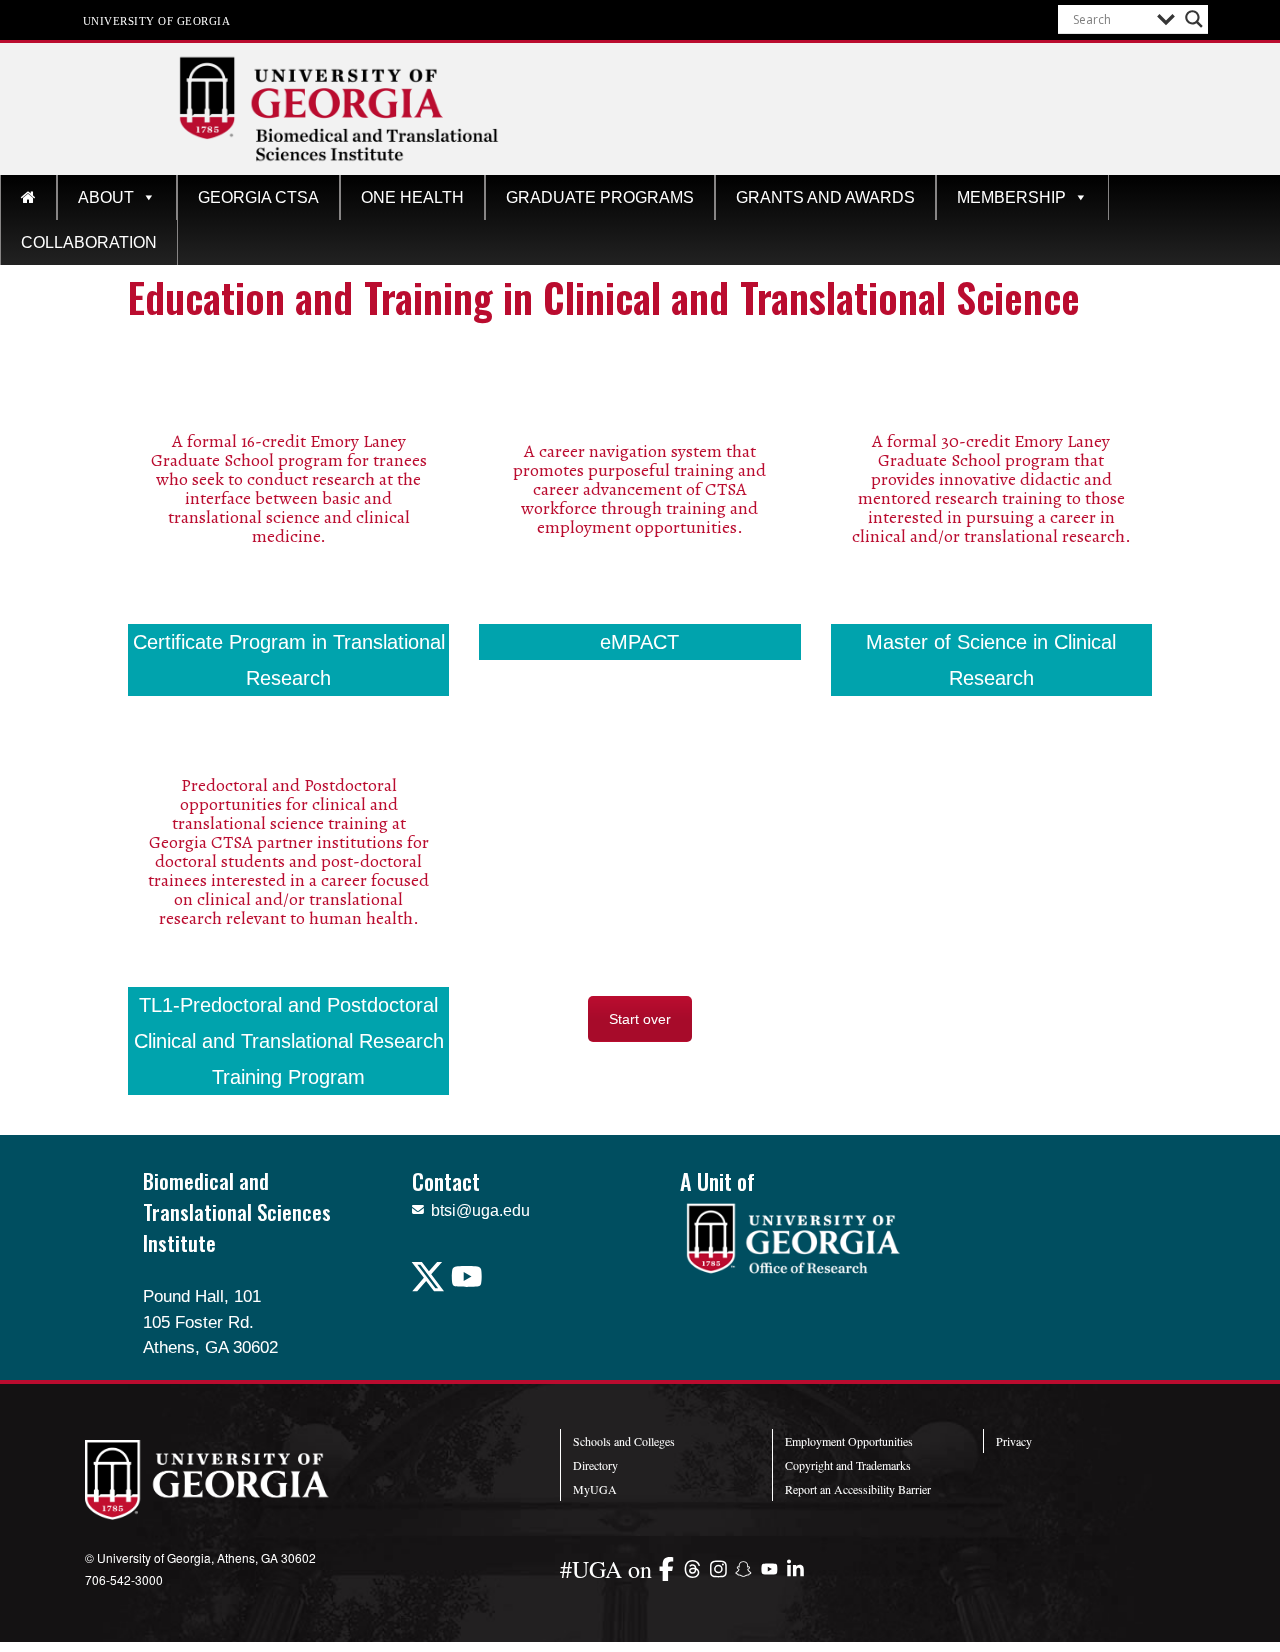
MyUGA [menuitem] (595, 1489)
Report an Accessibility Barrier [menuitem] (858, 1489)
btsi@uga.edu (480, 1210)
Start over (640, 1019)
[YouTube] (468, 1287)
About (106, 197)
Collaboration (89, 242)
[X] (429, 1287)
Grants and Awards (825, 197)
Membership (1011, 197)
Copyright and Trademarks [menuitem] (848, 1465)
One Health (412, 197)
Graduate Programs (600, 197)
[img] (671, 1568)
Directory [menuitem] (595, 1465)
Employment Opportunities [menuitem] (849, 1441)
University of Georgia (157, 20)
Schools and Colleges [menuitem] (624, 1441)
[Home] (28, 197)
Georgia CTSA (258, 197)
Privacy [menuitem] (1014, 1441)
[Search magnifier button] (1194, 19)
